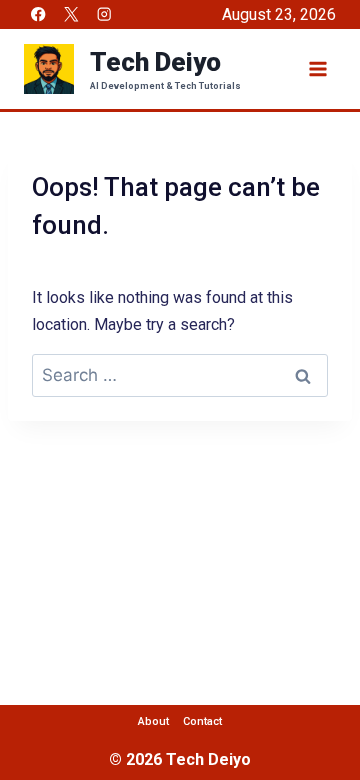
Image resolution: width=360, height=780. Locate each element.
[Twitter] (71, 14)
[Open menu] (317, 68)
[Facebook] (38, 14)
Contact (202, 721)
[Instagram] (104, 14)
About (153, 721)
